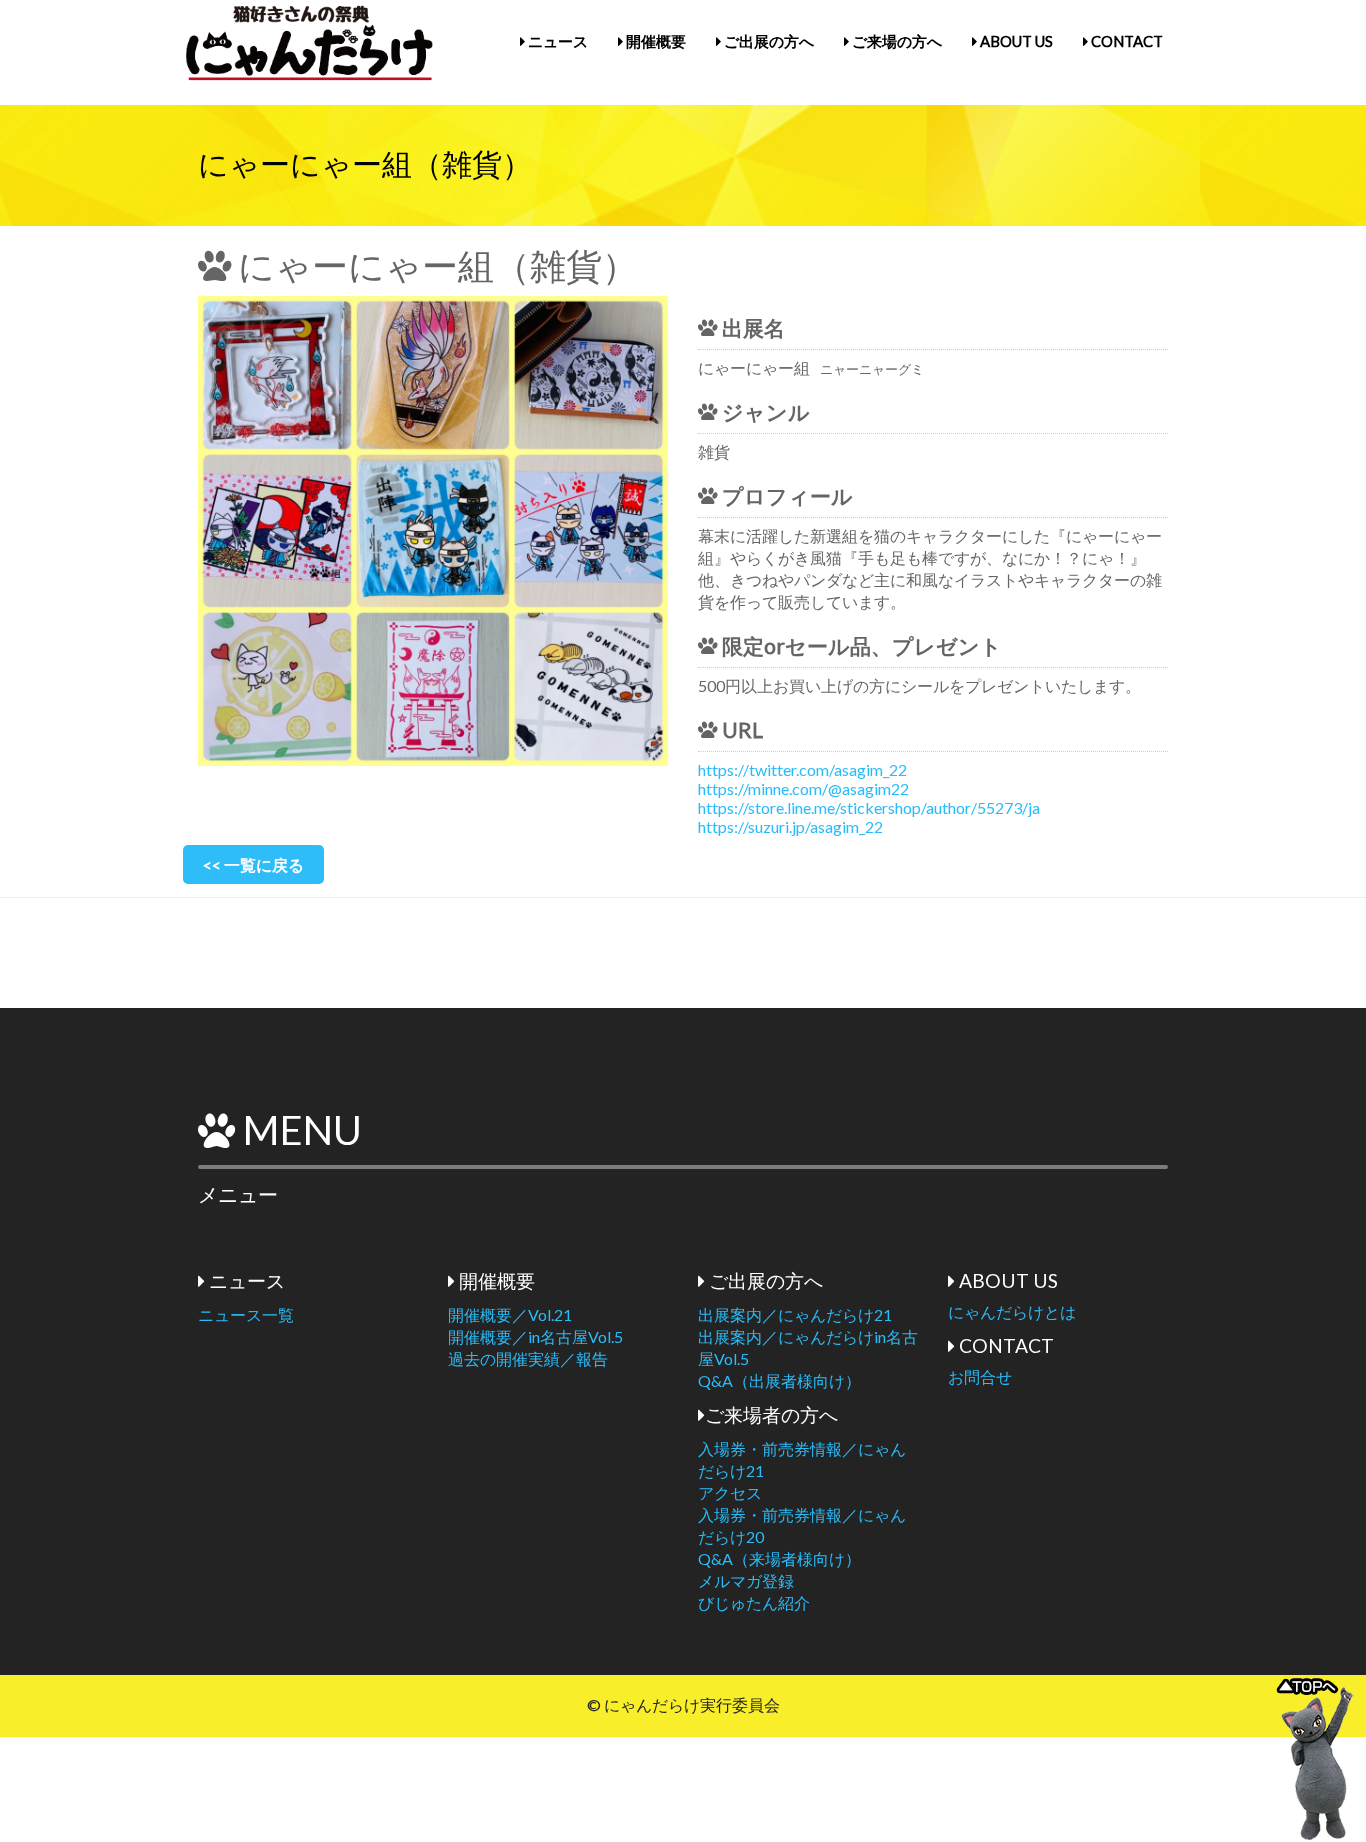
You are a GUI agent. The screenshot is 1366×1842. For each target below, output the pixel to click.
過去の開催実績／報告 (528, 1358)
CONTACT (1125, 41)
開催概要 (654, 41)
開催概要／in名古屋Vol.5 (535, 1336)
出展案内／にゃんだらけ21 (795, 1314)
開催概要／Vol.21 (510, 1314)
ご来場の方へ (895, 41)
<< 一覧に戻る (253, 864)
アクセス (730, 1492)
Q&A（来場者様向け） (779, 1558)
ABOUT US (1015, 41)
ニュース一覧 (246, 1314)
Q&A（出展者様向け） (779, 1380)
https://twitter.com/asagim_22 (802, 769)
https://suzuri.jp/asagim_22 (790, 826)
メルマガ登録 (746, 1580)
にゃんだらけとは (1012, 1311)
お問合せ (980, 1376)
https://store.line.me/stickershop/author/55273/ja (869, 807)
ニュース (556, 41)
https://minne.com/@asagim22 (803, 788)
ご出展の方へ (767, 41)
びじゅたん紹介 (754, 1602)
